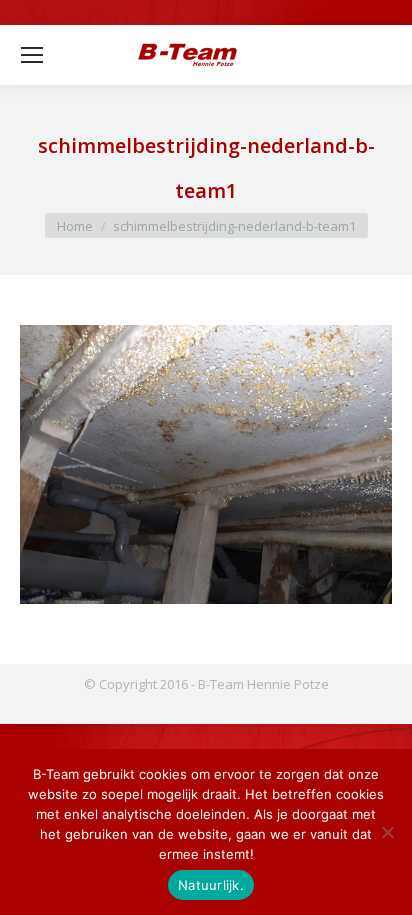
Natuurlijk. (211, 885)
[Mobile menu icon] (32, 55)
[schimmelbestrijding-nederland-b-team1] (206, 464)
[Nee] (387, 832)
